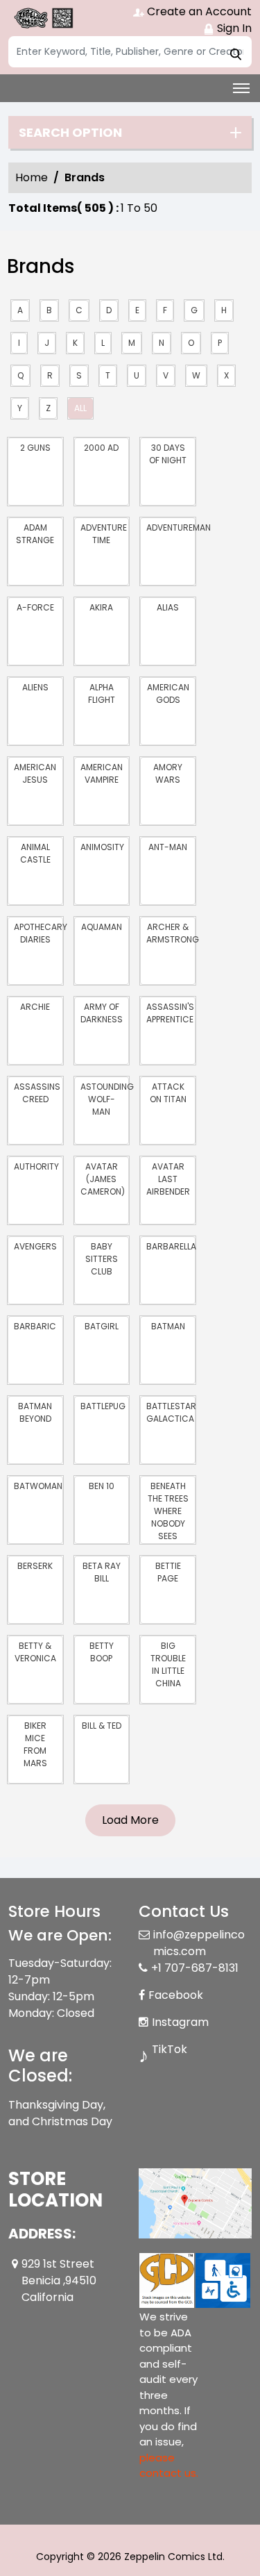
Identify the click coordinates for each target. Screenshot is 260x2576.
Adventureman (171, 527)
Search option (70, 133)
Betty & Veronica (35, 1652)
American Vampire (102, 773)
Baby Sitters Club (102, 1259)
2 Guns (35, 448)
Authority (36, 1166)
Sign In (233, 28)
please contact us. (169, 2466)
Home (32, 177)
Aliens (35, 687)
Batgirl (102, 1326)
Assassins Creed (37, 1093)
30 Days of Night (168, 454)
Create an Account (198, 11)
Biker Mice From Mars (35, 1744)
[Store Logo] (43, 18)
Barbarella (171, 1246)
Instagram (180, 2022)
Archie (35, 1007)
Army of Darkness (102, 1013)
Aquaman (102, 927)
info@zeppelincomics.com (199, 1943)
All (80, 408)
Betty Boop (102, 1652)
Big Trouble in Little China (168, 1664)
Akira (101, 607)
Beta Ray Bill (102, 1572)
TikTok (170, 2049)
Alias (168, 607)
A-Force (35, 607)
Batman (168, 1326)
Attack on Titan (168, 1093)
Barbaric (35, 1326)
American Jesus (35, 773)
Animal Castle (35, 853)
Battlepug (103, 1406)
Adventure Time (104, 534)
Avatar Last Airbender (168, 1179)
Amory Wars (168, 773)
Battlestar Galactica (171, 1412)
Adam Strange (35, 534)
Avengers (35, 1246)
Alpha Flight (102, 693)
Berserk (35, 1566)
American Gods (168, 693)
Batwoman (38, 1486)
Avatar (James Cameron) (103, 1179)
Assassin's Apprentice (170, 1013)
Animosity (102, 847)
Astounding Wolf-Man (105, 1099)
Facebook (176, 1995)
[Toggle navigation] (241, 88)
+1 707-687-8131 (195, 1968)
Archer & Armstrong (171, 933)
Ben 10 (102, 1486)
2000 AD (101, 448)
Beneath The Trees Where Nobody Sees (168, 1511)
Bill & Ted (102, 1726)
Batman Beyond (35, 1412)
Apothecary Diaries (38, 933)
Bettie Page (168, 1572)
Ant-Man (168, 847)
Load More (130, 1820)
